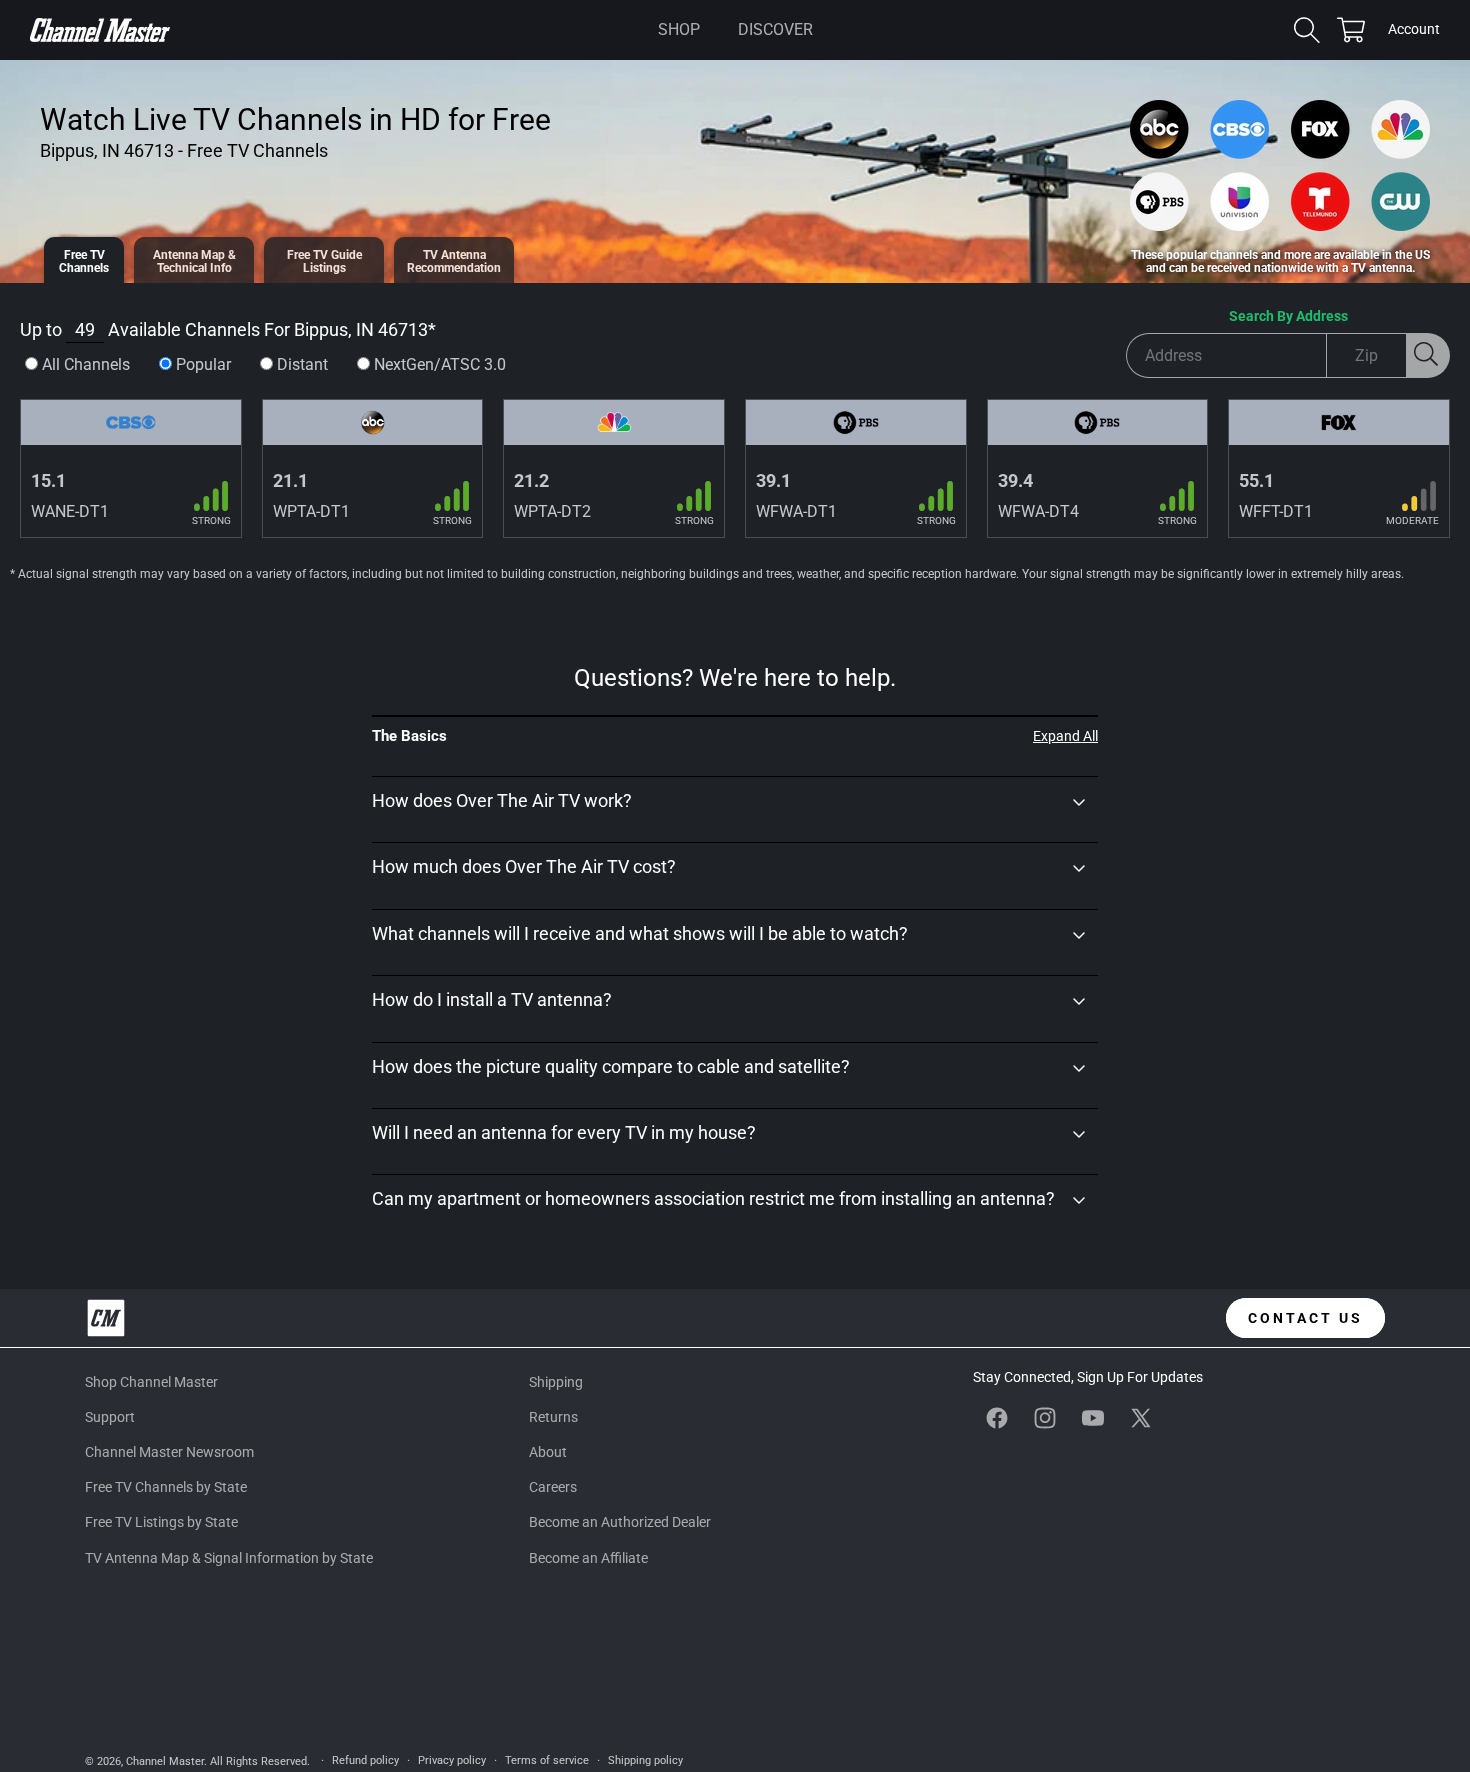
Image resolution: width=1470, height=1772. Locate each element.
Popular (203, 364)
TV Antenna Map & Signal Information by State (229, 1558)
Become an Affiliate (588, 1558)
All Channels (86, 364)
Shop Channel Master (151, 1382)
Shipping (556, 1382)
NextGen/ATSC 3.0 (440, 364)
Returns (553, 1417)
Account (1414, 31)
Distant (302, 364)
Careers (553, 1487)
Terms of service (547, 1760)
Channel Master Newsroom (169, 1452)
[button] (679, 30)
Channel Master (165, 1761)
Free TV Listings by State (161, 1522)
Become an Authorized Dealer (620, 1522)
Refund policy (365, 1760)
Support (110, 1417)
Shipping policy (645, 1760)
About (548, 1452)
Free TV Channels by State (166, 1487)
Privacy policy (452, 1760)
